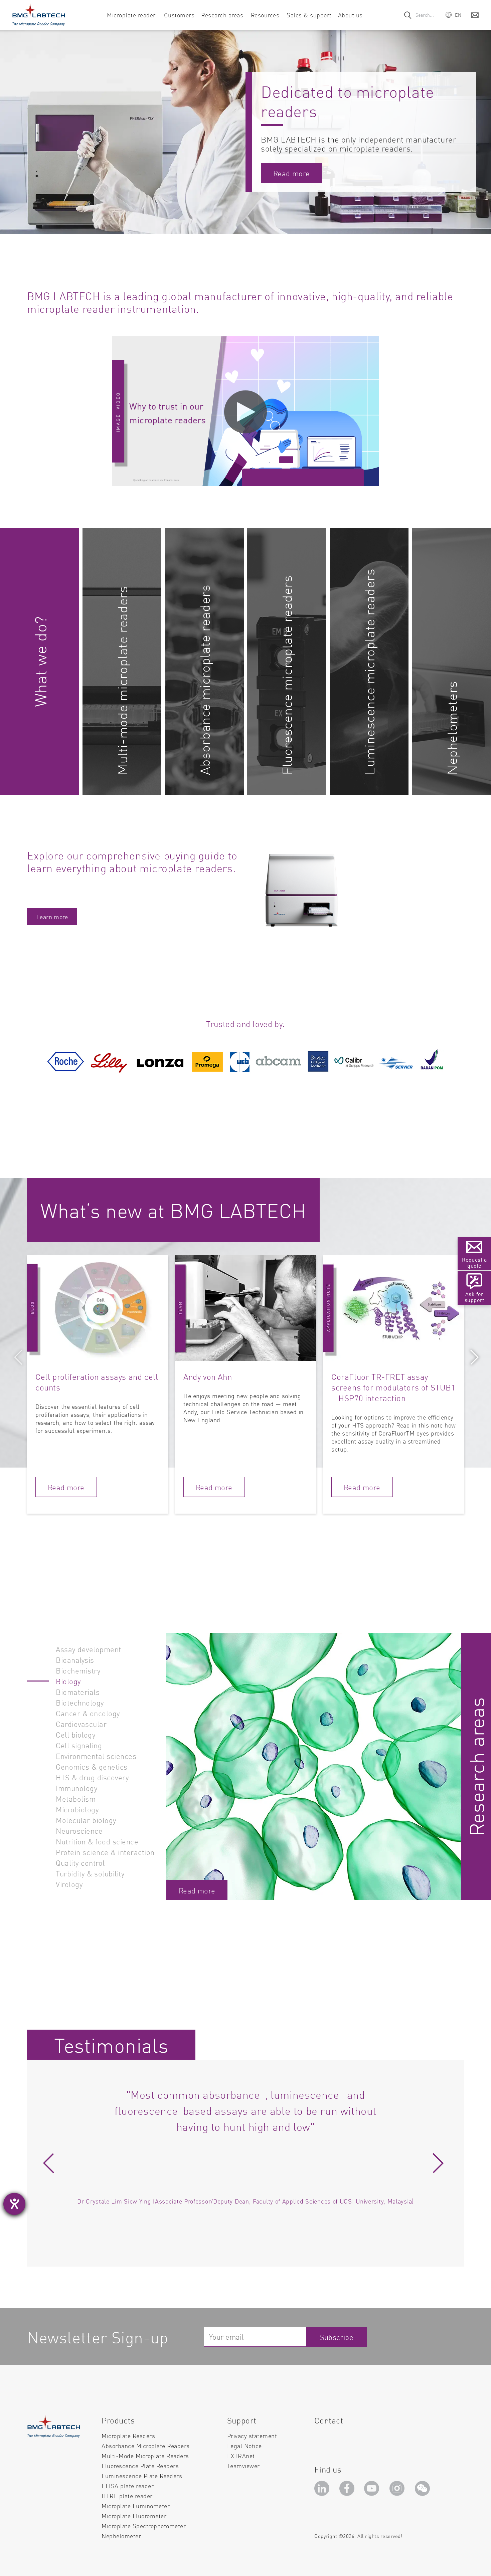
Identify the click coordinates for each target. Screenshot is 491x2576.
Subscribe (337, 2337)
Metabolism (76, 1798)
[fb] (348, 2490)
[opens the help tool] (14, 2204)
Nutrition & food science (97, 1841)
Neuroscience (79, 1831)
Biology (68, 1681)
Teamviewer (243, 2466)
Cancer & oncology (88, 1713)
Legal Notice (244, 2446)
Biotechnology (80, 1702)
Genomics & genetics (92, 1766)
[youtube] (373, 2490)
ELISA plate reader (128, 2486)
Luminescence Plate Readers (142, 2476)
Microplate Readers (128, 2436)
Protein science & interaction (105, 1852)
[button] (454, 15)
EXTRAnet (241, 2456)
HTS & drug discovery (92, 1777)
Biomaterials (78, 1692)
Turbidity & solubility (90, 1873)
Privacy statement (252, 2436)
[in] (323, 2490)
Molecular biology (86, 1820)
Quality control (80, 1863)
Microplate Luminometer (136, 2506)
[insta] (398, 2490)
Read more (292, 173)
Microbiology (77, 1809)
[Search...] (408, 15)
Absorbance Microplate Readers (146, 2446)
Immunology (76, 1788)
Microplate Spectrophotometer (144, 2526)
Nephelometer (121, 2536)
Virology (69, 1884)
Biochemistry (78, 1670)
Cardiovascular (81, 1724)
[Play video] (246, 412)
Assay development (89, 1649)
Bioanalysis (75, 1660)
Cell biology (75, 1734)
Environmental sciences (96, 1756)
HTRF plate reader (127, 2496)
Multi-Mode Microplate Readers (145, 2456)
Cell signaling (79, 1745)
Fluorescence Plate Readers (140, 2466)
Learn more (52, 917)
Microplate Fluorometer (134, 2516)
